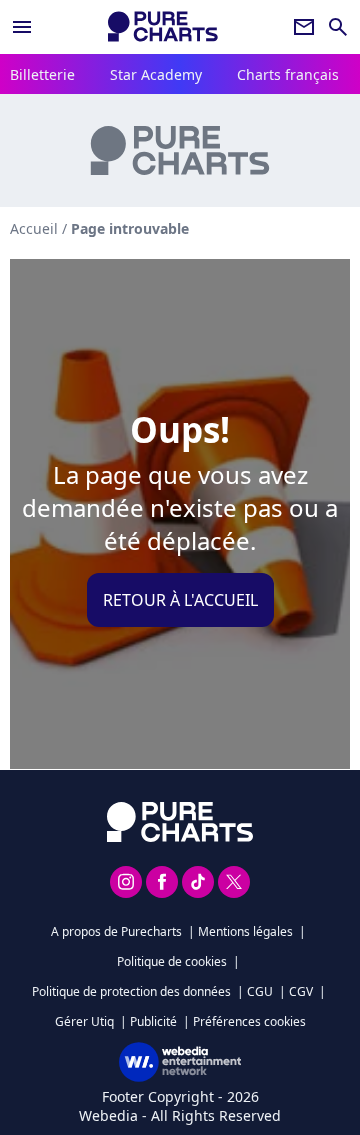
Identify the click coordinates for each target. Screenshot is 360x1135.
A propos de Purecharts (116, 931)
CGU (260, 991)
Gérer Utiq (84, 1021)
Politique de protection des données (131, 991)
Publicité (153, 1021)
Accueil (34, 228)
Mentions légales (245, 931)
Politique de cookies (172, 961)
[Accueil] (163, 26)
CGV (301, 991)
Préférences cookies (249, 1021)
